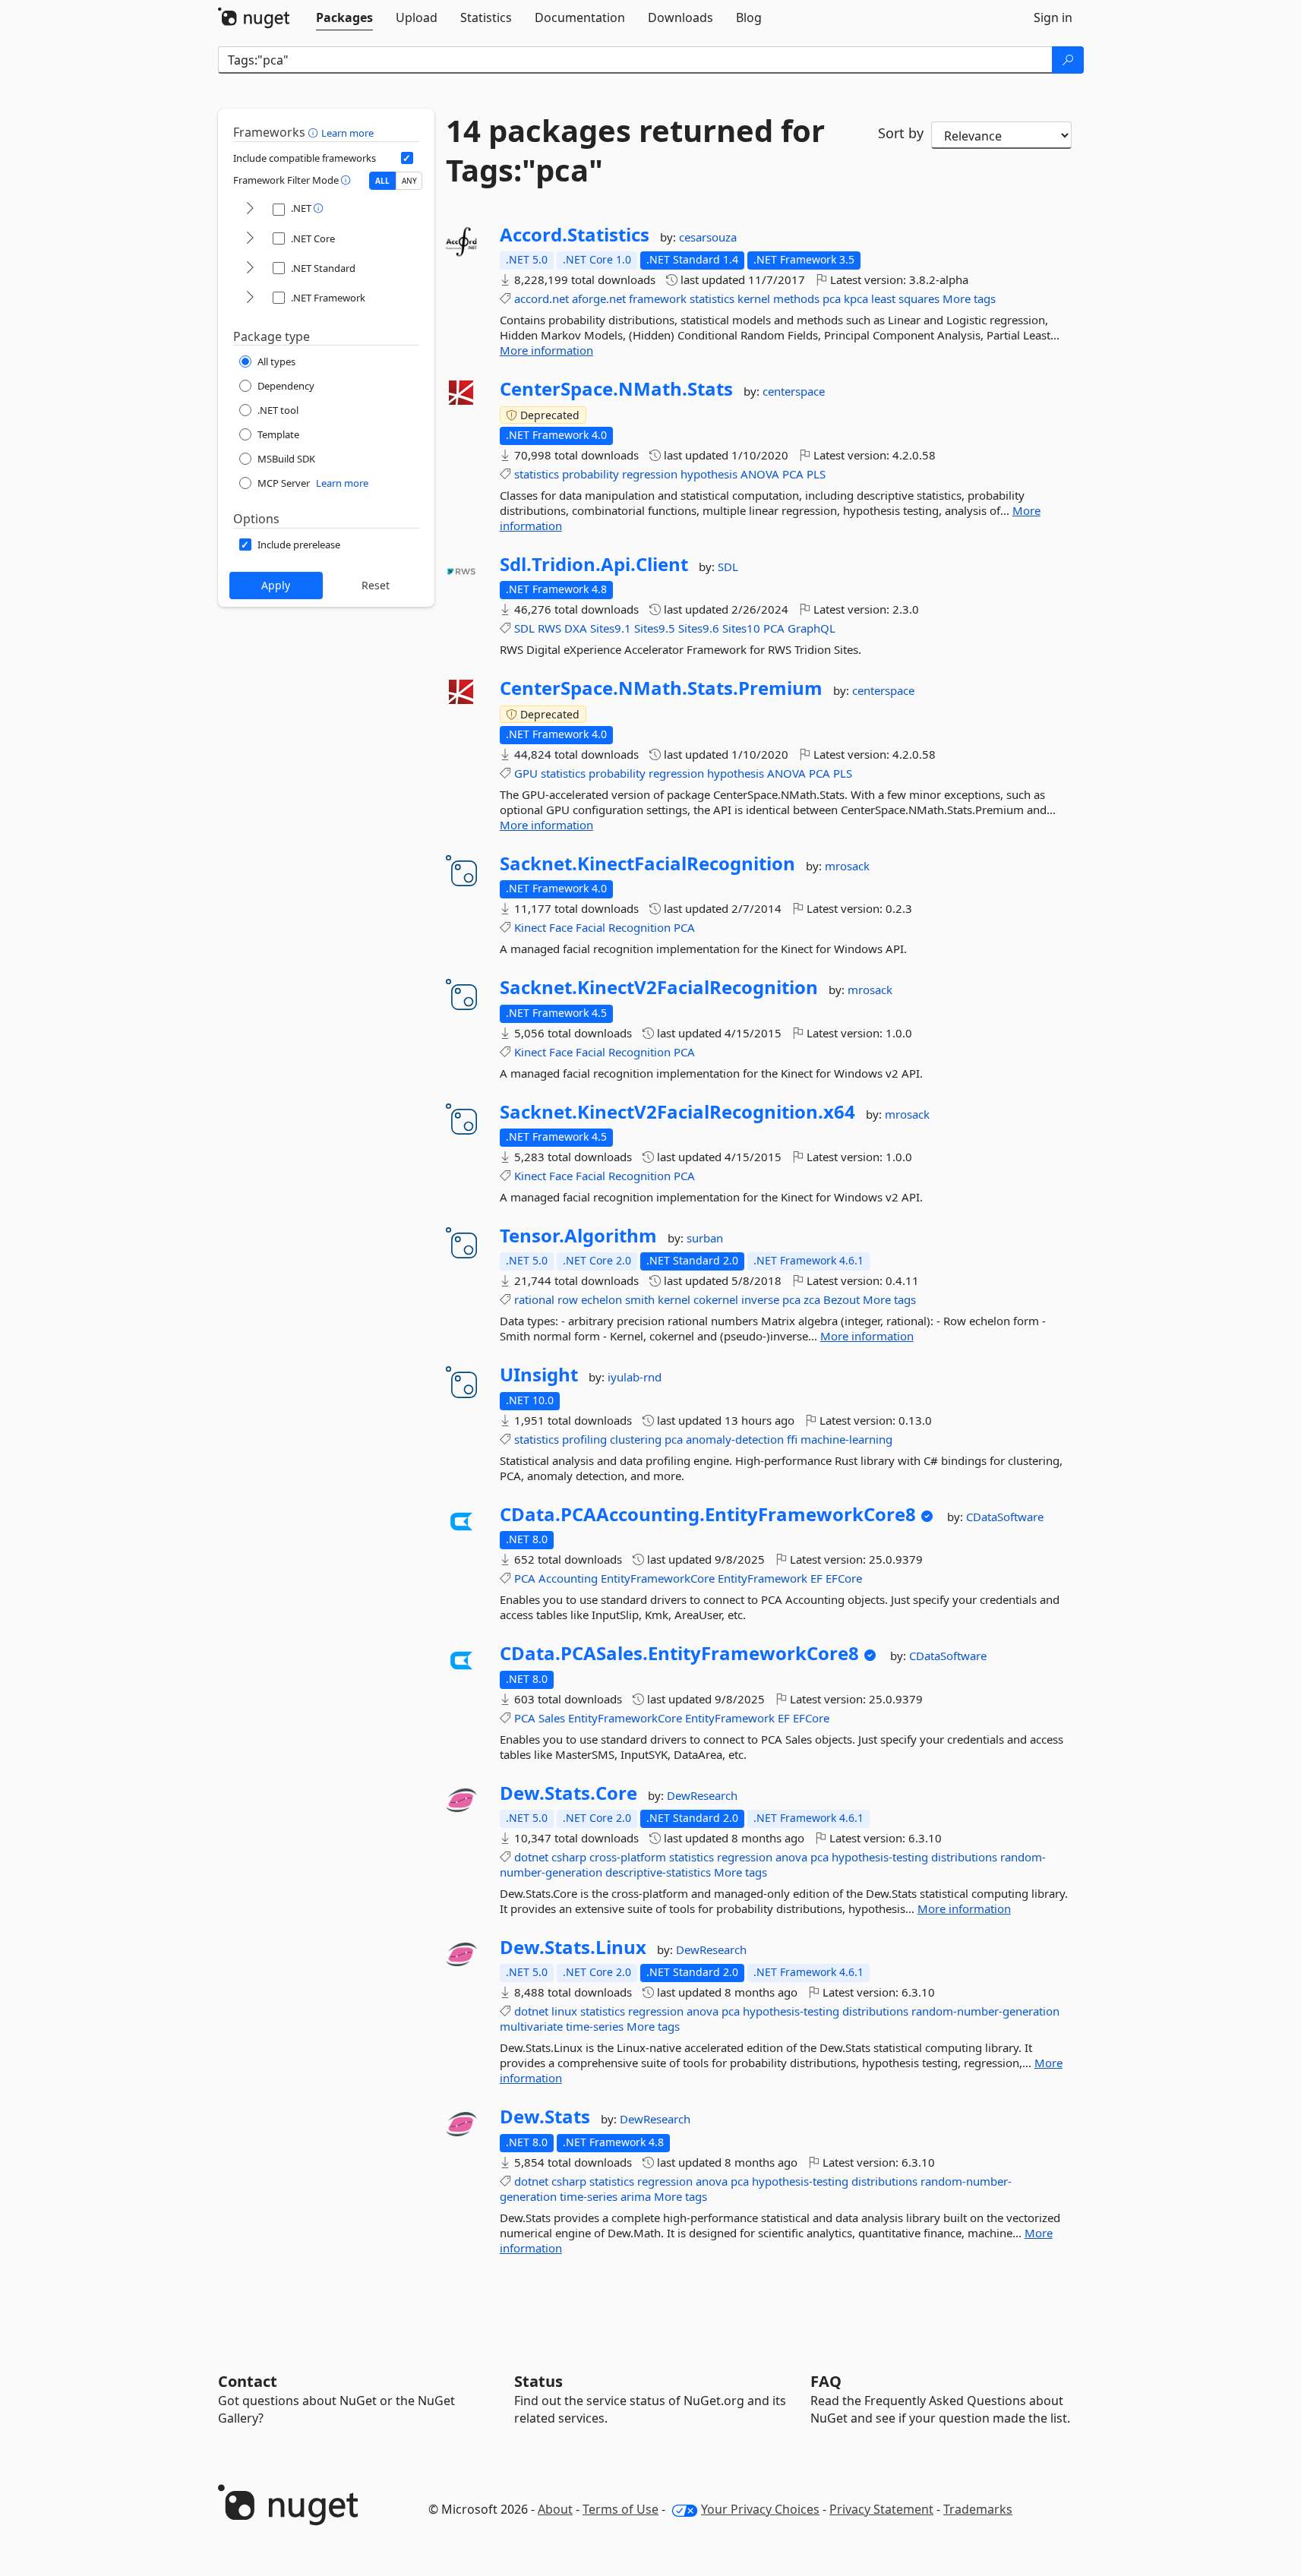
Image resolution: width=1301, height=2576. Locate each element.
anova (791, 1857)
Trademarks (978, 2509)
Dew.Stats (545, 2117)
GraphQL (812, 628)
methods (796, 298)
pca (832, 298)
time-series (595, 2026)
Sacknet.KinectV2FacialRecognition (659, 987)
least (883, 298)
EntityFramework (763, 1578)
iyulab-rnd (635, 1377)
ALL (382, 181)
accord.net (542, 298)
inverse (760, 1299)
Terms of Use (621, 2509)
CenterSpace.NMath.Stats (616, 389)
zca (812, 1299)
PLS (816, 474)
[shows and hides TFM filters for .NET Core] (250, 239)
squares (919, 298)
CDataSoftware (1005, 1517)
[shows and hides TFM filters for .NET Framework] (250, 298)
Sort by (901, 133)
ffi (792, 1439)
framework (658, 298)
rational (534, 1299)
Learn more (347, 133)
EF (816, 1578)
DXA (576, 628)
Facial (591, 927)
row (568, 1299)
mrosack (847, 866)
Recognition (639, 927)
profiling (584, 1439)
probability (591, 474)
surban (705, 1238)
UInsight (539, 1375)
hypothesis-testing (880, 1857)
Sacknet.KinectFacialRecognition (647, 863)
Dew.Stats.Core (568, 1793)
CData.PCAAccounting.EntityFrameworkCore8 (708, 1514)
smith (640, 1299)
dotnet (531, 1857)
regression (650, 474)
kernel (754, 298)
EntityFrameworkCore (658, 1578)
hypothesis (709, 474)
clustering (636, 1439)
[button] (315, 132)
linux (564, 2011)
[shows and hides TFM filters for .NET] (250, 209)
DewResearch (702, 1795)
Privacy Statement (881, 2509)
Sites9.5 (655, 628)
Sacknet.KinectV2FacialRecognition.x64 (677, 1112)
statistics (712, 298)
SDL (728, 567)
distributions (875, 2011)
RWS (549, 628)
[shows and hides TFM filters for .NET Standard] (250, 268)
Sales (552, 1718)
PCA (793, 474)
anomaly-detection (735, 1439)
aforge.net (599, 298)
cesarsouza (708, 237)
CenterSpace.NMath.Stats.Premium (661, 688)
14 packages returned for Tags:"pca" (635, 150)
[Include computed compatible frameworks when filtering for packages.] (407, 158)
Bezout (842, 1299)
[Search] (1068, 60)
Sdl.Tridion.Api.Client (594, 564)
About (555, 2509)
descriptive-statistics (658, 1872)
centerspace (794, 391)
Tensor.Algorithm (578, 1236)
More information (546, 350)
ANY (409, 181)
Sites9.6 (699, 628)
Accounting (568, 1578)
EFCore (844, 1578)
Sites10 (741, 628)
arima (636, 2196)
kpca (856, 298)
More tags (969, 298)
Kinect (530, 927)
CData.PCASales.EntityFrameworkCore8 (679, 1653)
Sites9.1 (611, 628)
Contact (248, 2381)
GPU (526, 773)
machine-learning (846, 1439)
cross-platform (628, 1857)
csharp (569, 1857)
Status (538, 2381)
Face (561, 927)
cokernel (716, 1299)
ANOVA (760, 474)
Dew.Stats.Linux (573, 1947)
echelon (602, 1299)
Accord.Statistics (575, 235)
